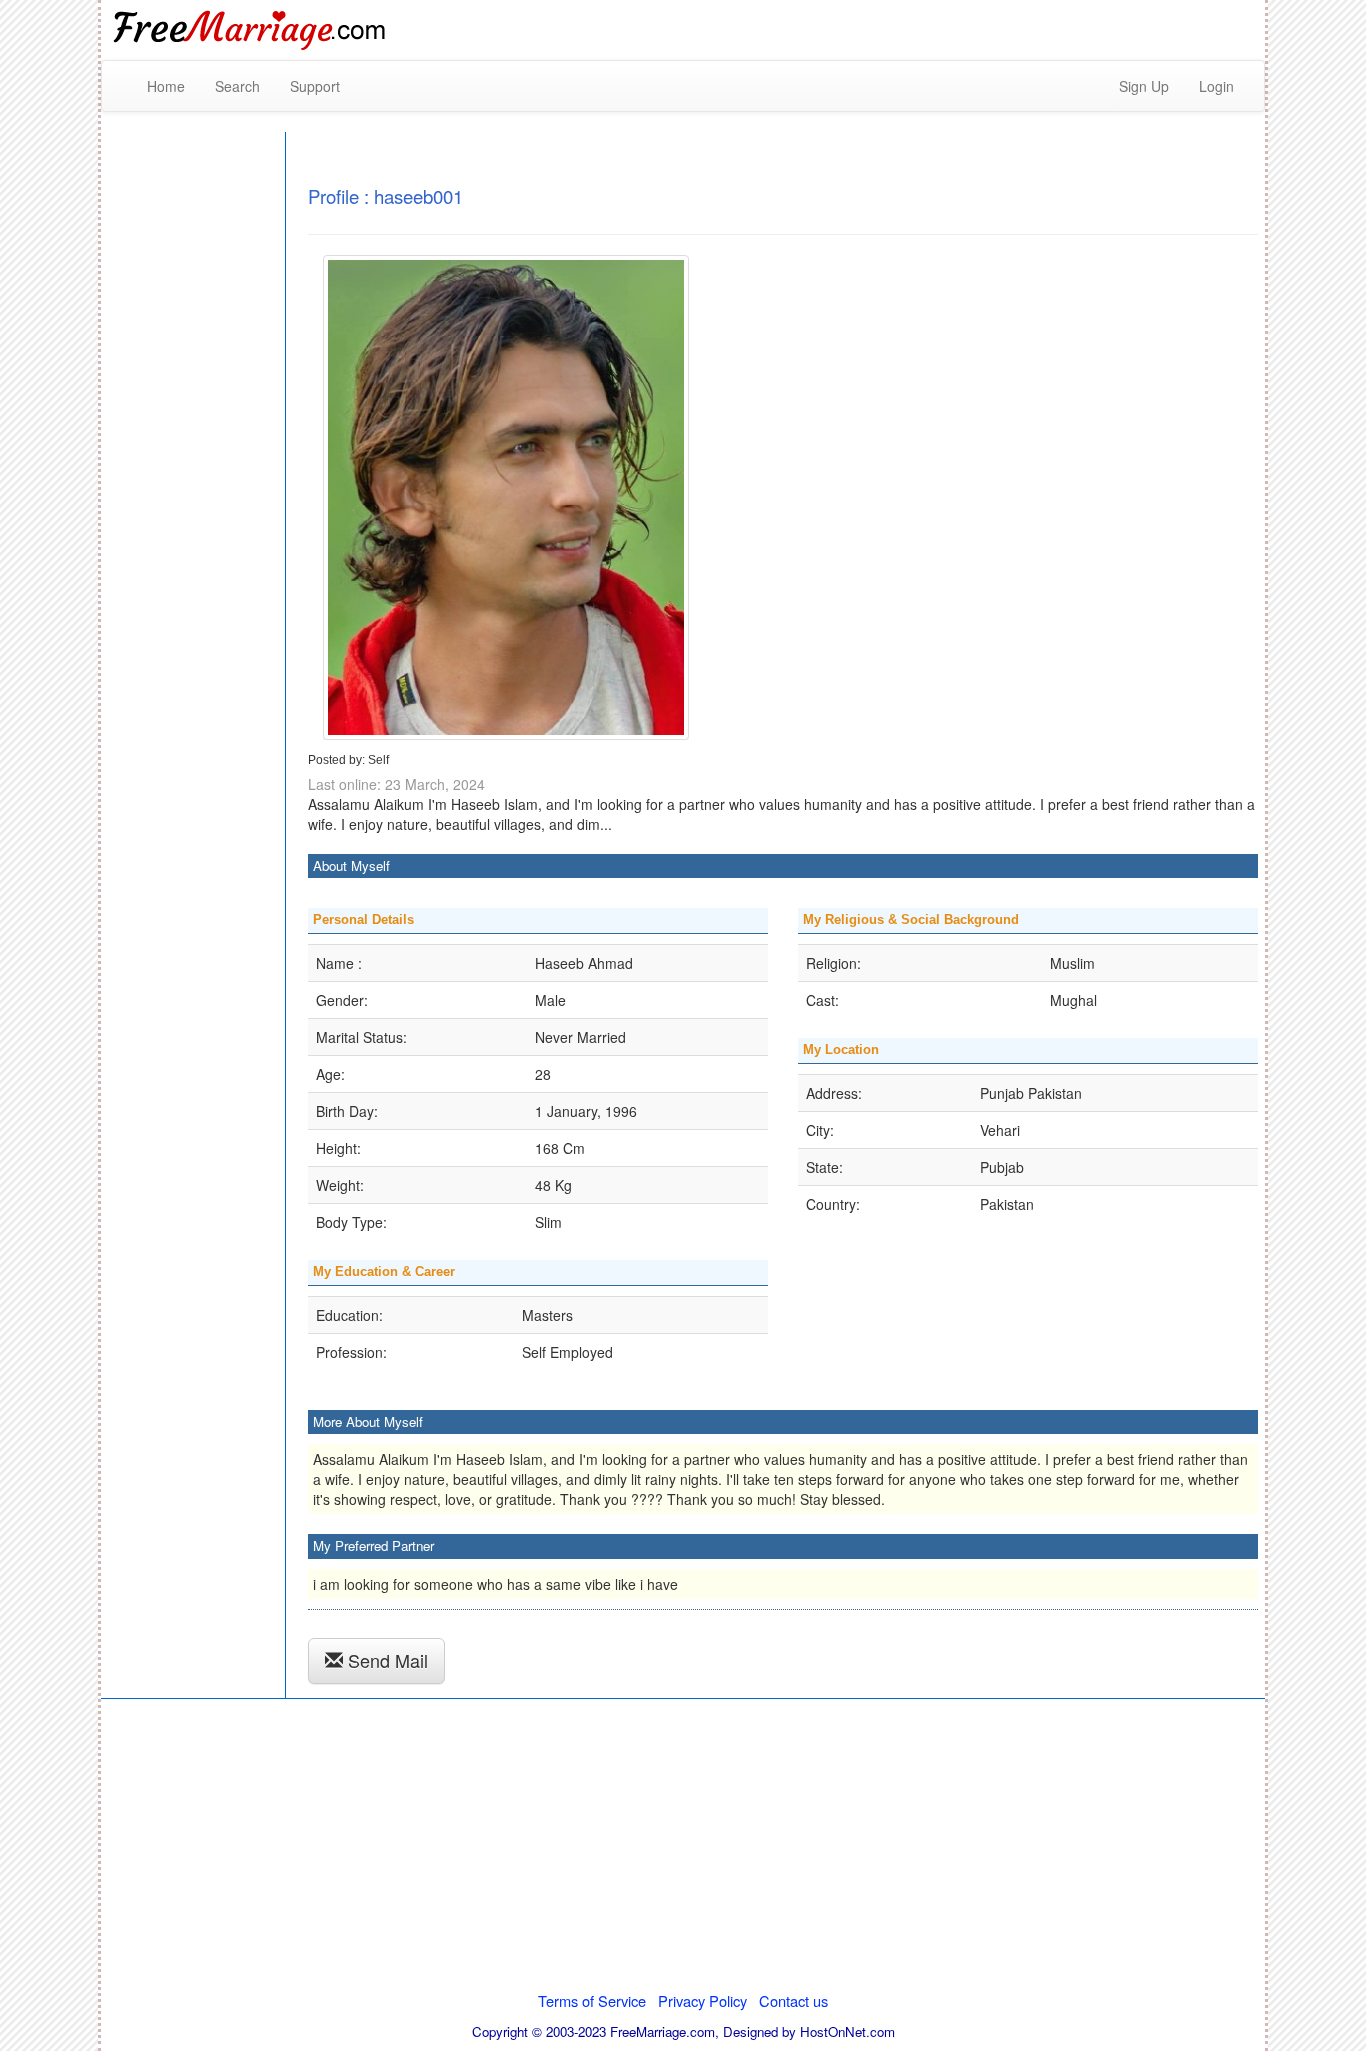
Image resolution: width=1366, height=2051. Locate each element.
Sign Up (1144, 86)
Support (315, 86)
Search (237, 86)
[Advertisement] (1031, 30)
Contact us (793, 2000)
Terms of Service (592, 2000)
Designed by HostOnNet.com (809, 2031)
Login (1216, 86)
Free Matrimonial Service (251, 30)
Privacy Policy (702, 2000)
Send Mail (385, 1660)
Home (166, 86)
